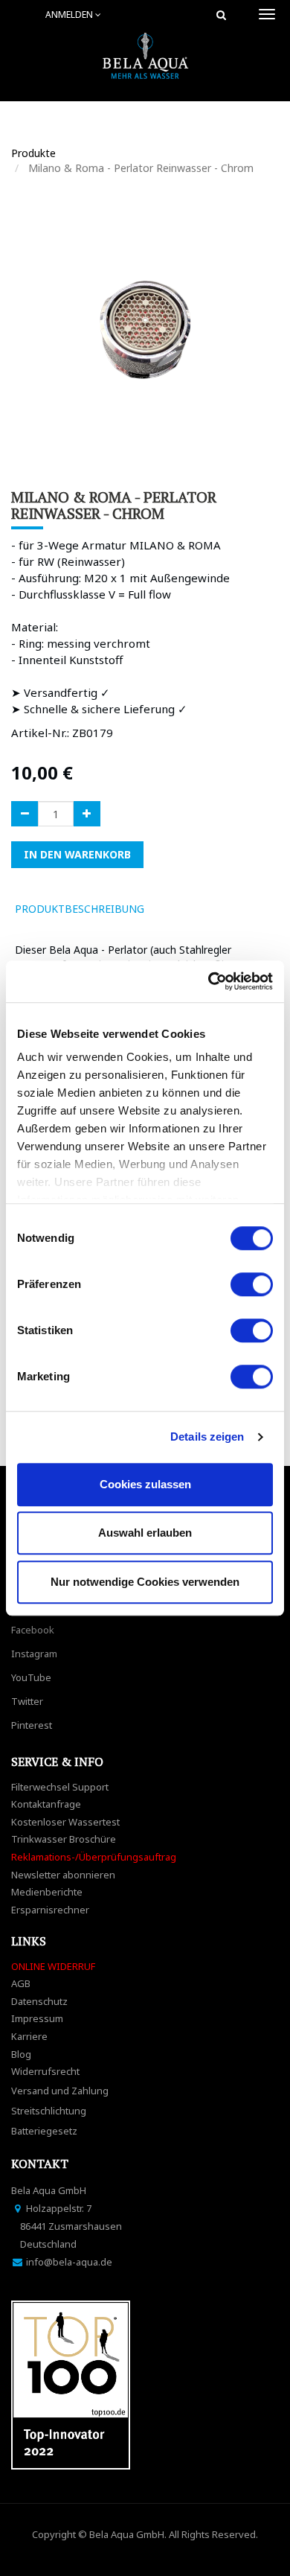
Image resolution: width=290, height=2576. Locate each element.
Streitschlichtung (49, 2111)
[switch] (252, 1284)
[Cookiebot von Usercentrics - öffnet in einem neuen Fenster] (209, 981)
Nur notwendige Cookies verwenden (145, 1582)
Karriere (29, 2036)
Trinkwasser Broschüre (64, 1839)
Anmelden (70, 15)
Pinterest (32, 1725)
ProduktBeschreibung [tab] (80, 909)
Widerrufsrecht (45, 2071)
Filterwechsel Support (60, 1787)
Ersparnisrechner (50, 1910)
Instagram (34, 1654)
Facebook (33, 1630)
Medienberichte (47, 1892)
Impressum (37, 2018)
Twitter (27, 1701)
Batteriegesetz (44, 2131)
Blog (21, 2054)
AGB (21, 1983)
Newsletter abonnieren (63, 1875)
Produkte (33, 153)
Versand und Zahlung (60, 2091)
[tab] (177, 909)
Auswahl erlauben (145, 1533)
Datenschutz (39, 2001)
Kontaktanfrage (46, 1804)
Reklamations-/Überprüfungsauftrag (94, 1857)
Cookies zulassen (145, 1484)
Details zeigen (207, 1437)
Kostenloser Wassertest (65, 1822)
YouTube (31, 1677)
